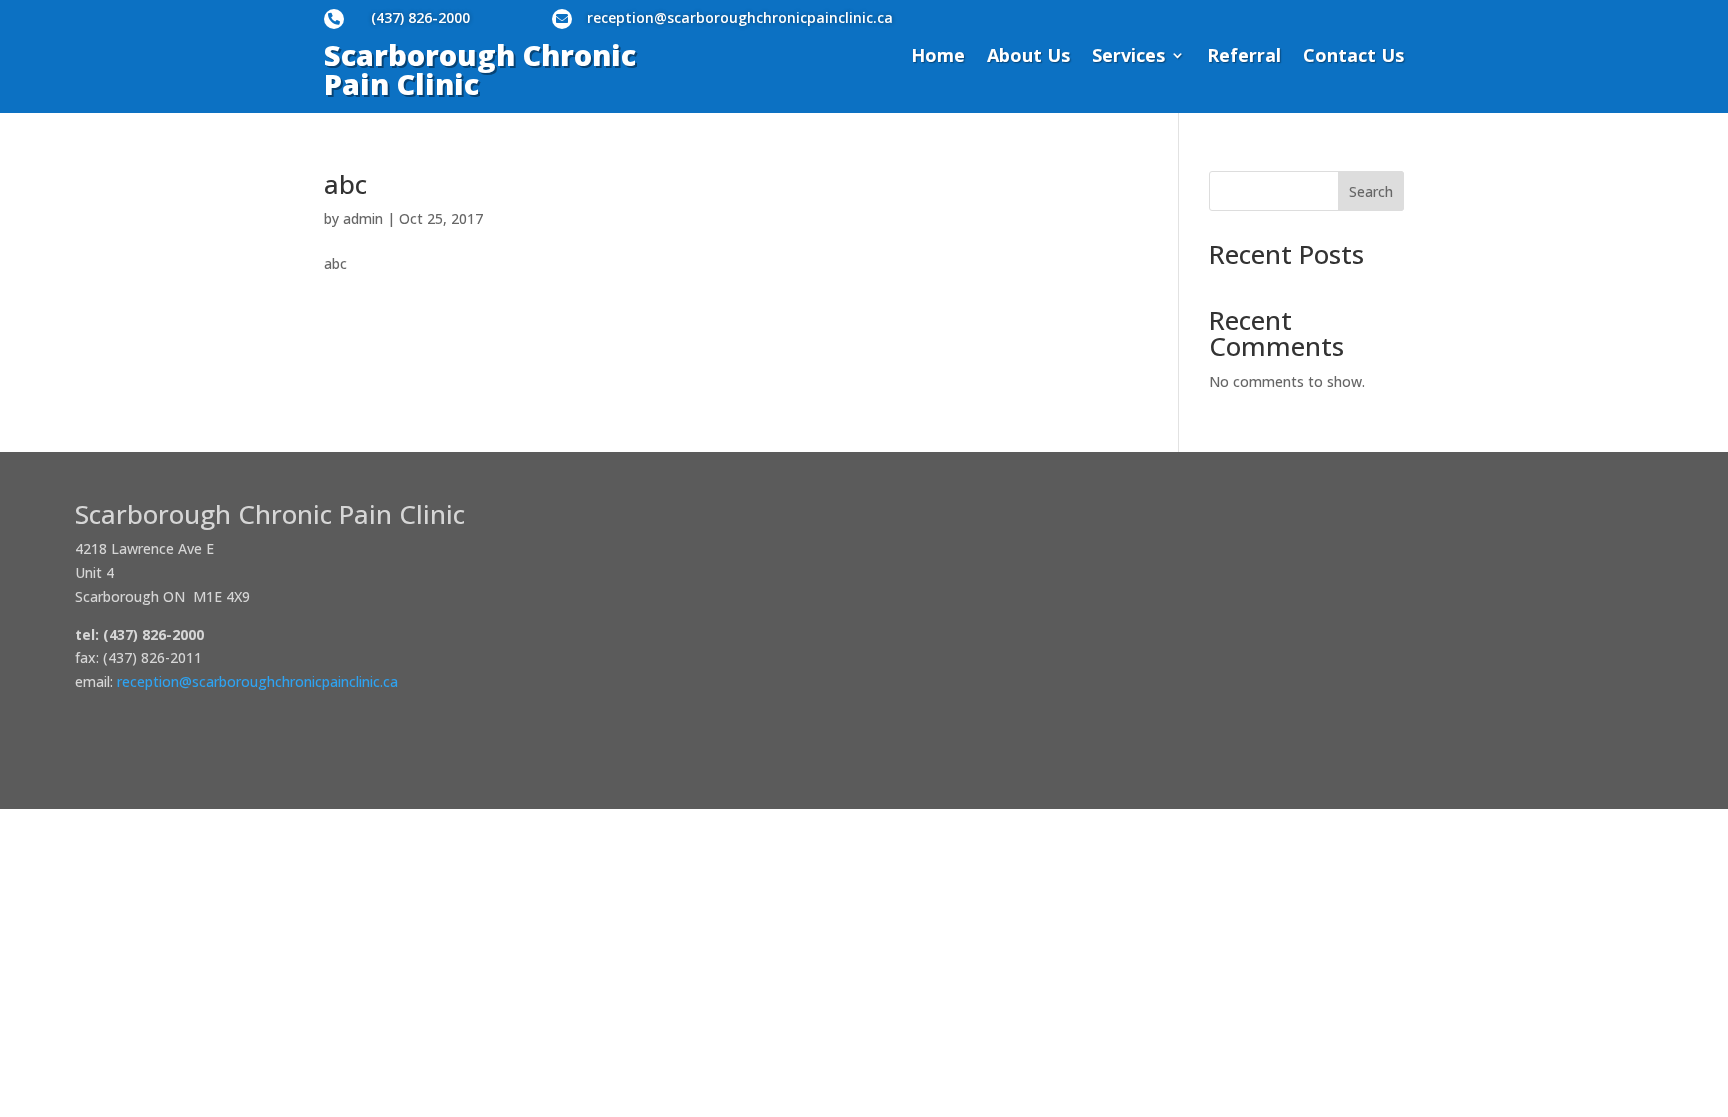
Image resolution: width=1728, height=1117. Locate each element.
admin (363, 218)
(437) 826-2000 (420, 17)
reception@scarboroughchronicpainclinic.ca (740, 17)
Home (938, 57)
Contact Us (1353, 57)
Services (1128, 57)
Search (1371, 191)
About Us (1028, 57)
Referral (1244, 57)
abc (345, 184)
